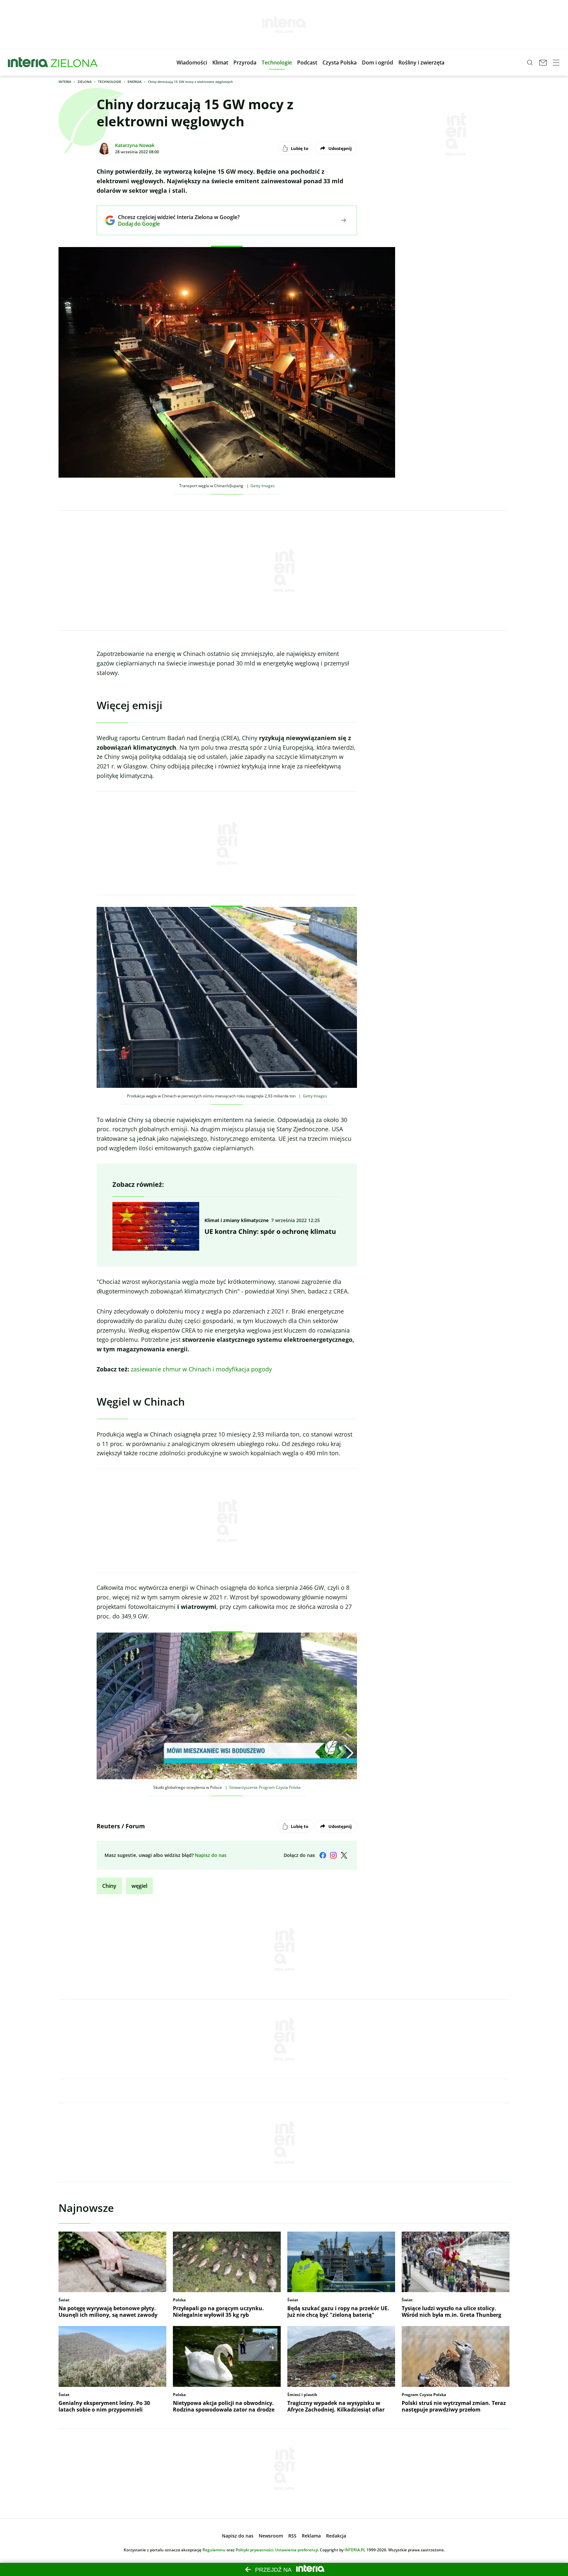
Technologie (110, 82)
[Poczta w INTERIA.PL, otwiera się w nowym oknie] (543, 63)
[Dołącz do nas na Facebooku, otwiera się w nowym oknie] (323, 1855)
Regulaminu (214, 2550)
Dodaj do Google (174, 224)
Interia (65, 82)
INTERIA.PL (355, 2550)
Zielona (85, 82)
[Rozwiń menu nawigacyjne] (556, 63)
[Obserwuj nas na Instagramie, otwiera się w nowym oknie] (333, 1855)
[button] (192, 63)
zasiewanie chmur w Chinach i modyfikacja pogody (201, 1369)
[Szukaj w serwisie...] (530, 63)
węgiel (139, 1886)
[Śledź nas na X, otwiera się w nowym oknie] (344, 1855)
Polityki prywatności (254, 2550)
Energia (135, 82)
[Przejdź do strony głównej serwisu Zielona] (74, 63)
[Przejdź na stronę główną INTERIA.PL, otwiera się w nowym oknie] (28, 63)
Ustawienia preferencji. (297, 2550)
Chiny (109, 1886)
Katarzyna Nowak (135, 145)
